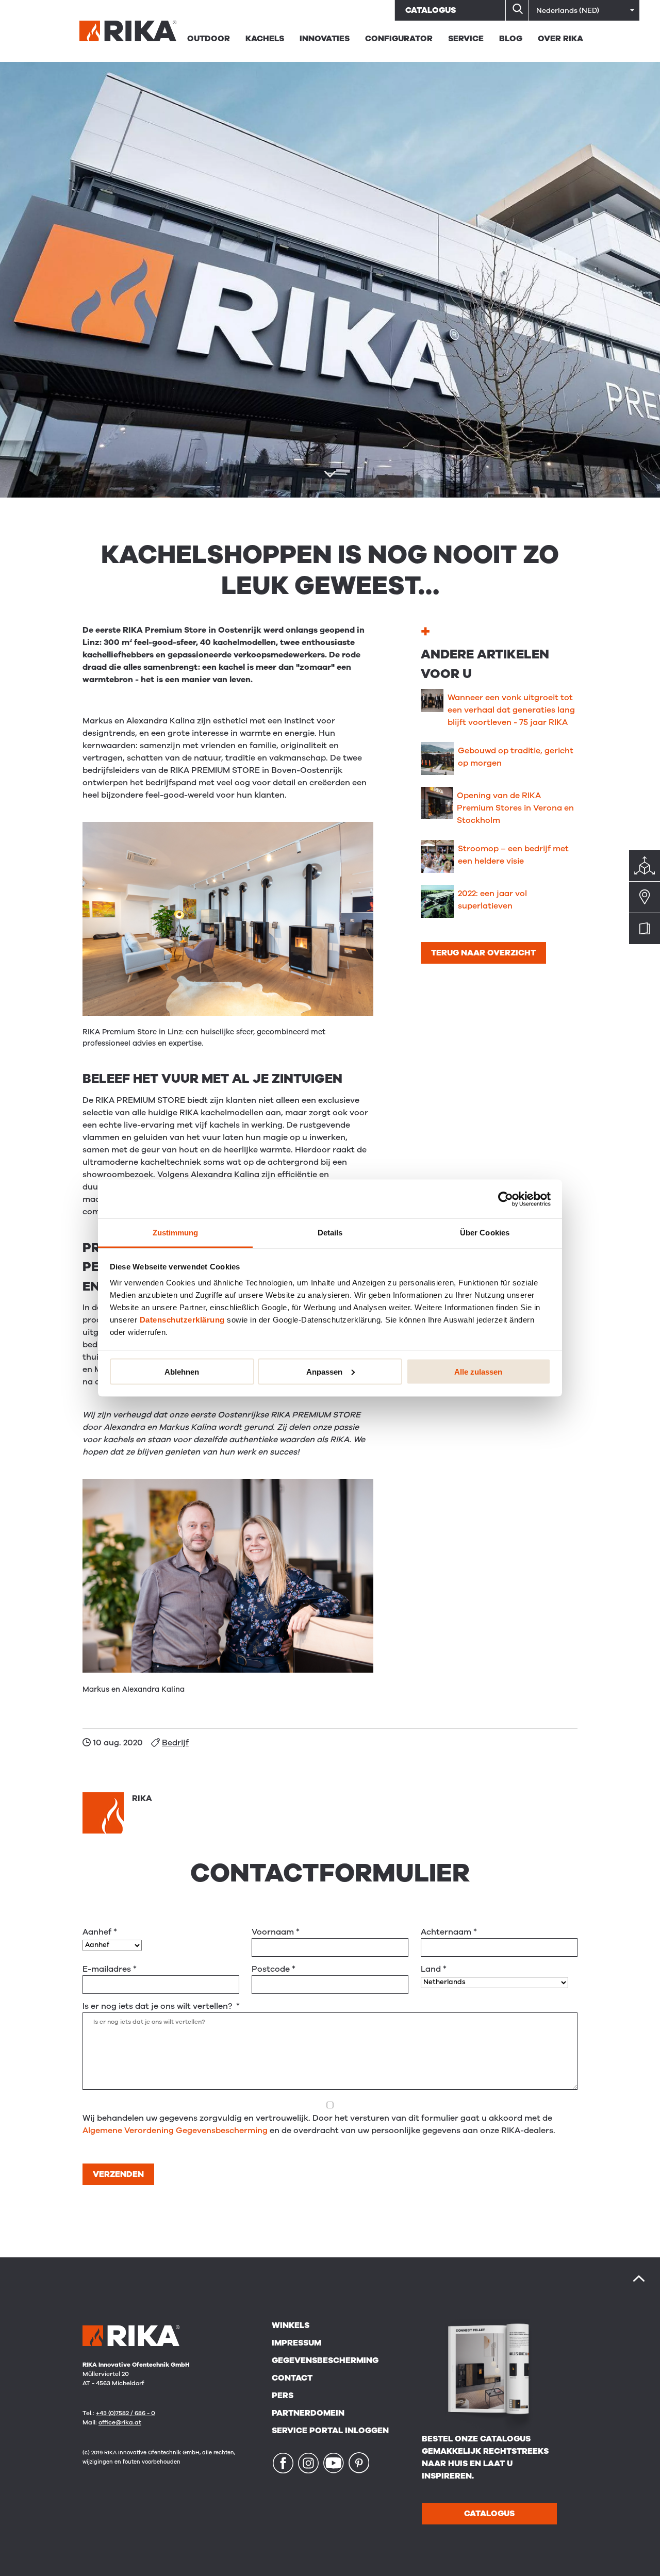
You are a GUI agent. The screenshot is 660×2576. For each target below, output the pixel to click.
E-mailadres (110, 1969)
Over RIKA (560, 39)
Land (434, 1969)
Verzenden (118, 2174)
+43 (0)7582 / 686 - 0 (126, 2413)
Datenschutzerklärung (182, 1320)
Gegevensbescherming (325, 2360)
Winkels (291, 2325)
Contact (292, 2378)
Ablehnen (182, 1371)
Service (466, 39)
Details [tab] (330, 1233)
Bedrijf (175, 1743)
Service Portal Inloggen (330, 2431)
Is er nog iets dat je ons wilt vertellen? (161, 2006)
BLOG (511, 39)
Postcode (274, 1969)
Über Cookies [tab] (485, 1233)
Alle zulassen (478, 1371)
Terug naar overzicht (483, 953)
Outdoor (209, 39)
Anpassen (324, 1371)
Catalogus (431, 10)
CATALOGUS (489, 2514)
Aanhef (100, 1932)
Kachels (265, 39)
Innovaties (325, 39)
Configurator (399, 39)
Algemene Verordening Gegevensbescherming (175, 2131)
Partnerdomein (308, 2413)
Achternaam (449, 1932)
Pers (283, 2396)
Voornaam (276, 1932)
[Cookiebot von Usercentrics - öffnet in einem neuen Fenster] (506, 1199)
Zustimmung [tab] (176, 1233)
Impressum (296, 2343)
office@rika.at (120, 2422)
